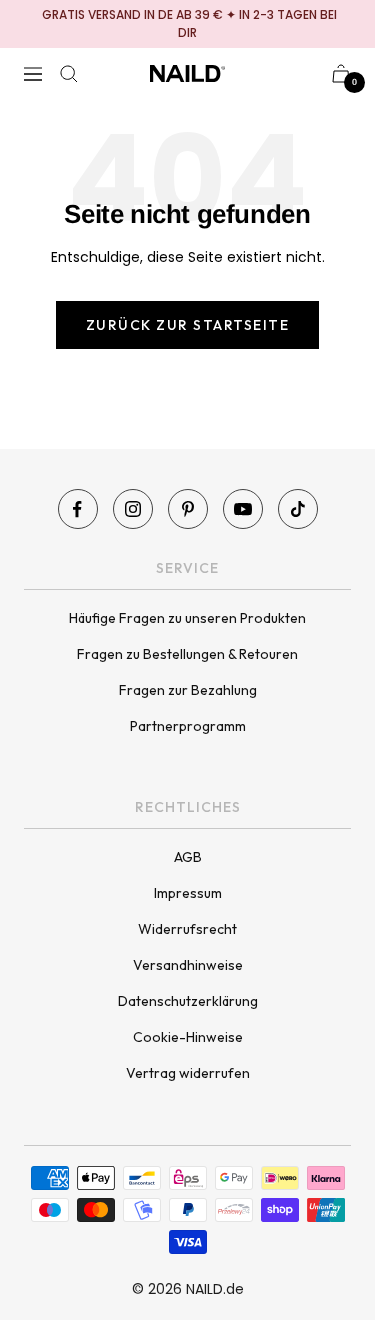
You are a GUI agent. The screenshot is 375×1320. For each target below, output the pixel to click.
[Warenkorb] (341, 73)
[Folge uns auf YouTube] (243, 509)
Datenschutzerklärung (188, 1001)
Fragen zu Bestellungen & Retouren (187, 654)
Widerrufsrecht (187, 929)
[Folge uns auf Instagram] (133, 509)
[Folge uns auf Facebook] (78, 509)
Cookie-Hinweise (188, 1037)
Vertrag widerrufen (188, 1073)
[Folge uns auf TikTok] (298, 509)
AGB (188, 857)
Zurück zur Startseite (188, 325)
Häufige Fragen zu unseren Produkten (187, 618)
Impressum (188, 893)
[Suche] (69, 74)
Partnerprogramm (188, 726)
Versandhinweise (188, 965)
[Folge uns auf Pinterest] (188, 509)
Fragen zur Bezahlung (188, 690)
